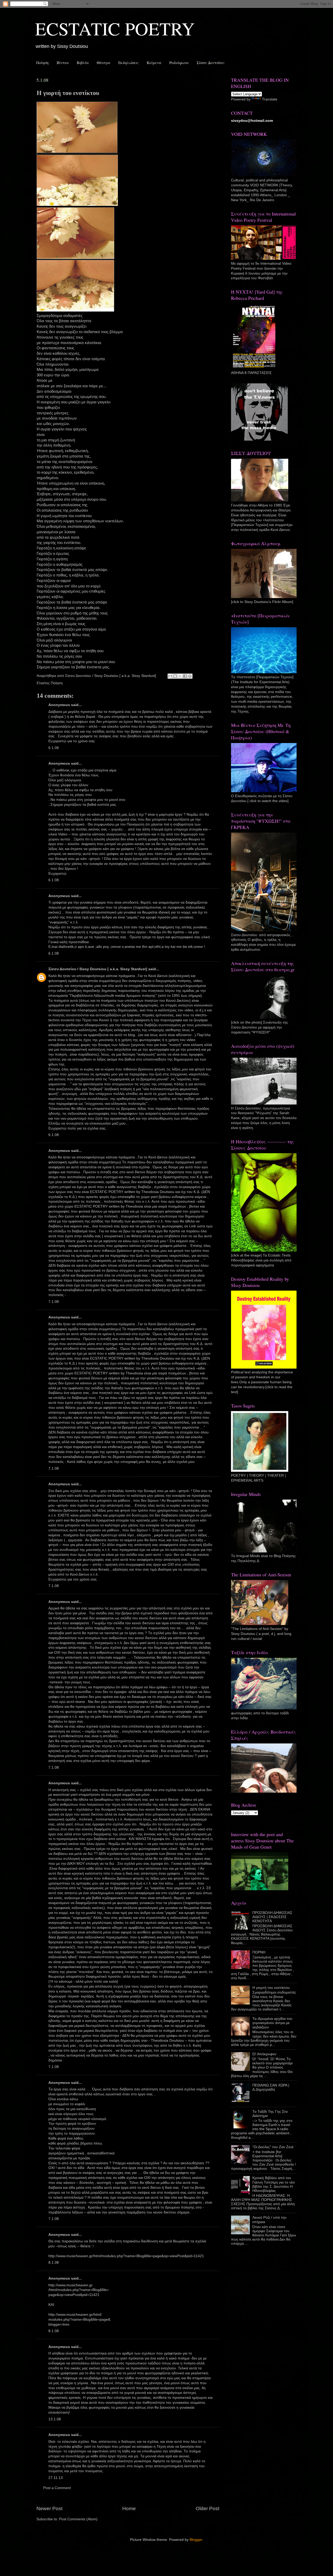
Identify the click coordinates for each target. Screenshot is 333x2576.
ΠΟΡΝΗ (259, 1952)
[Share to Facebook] (185, 676)
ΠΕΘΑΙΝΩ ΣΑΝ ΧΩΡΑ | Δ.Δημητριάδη (271, 2087)
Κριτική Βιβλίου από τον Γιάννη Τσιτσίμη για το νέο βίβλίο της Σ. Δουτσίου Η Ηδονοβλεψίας (274, 2184)
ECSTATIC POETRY (115, 28)
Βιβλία (83, 62)
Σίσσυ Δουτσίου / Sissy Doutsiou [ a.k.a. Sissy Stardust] (98, 969)
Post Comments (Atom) (78, 2519)
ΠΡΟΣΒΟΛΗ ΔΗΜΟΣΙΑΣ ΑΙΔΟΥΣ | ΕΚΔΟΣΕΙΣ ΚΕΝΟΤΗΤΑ (272, 1917)
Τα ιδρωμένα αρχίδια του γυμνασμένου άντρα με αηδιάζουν (272, 2023)
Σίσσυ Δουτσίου (210, 62)
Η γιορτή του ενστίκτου (271, 1988)
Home (129, 2508)
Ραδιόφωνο (179, 62)
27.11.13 (56, 2478)
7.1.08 (54, 1302)
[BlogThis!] (175, 676)
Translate (270, 99)
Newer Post (49, 2508)
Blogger (196, 2540)
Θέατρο (104, 62)
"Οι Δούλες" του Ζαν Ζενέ (273, 2147)
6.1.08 (54, 748)
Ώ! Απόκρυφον (264, 2054)
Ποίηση (42, 62)
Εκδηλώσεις (129, 62)
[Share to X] (180, 676)
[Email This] (170, 676)
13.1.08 (55, 2419)
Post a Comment (57, 2488)
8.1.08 (54, 2263)
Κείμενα (154, 62)
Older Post (207, 2508)
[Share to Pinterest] (190, 676)
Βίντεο (63, 62)
